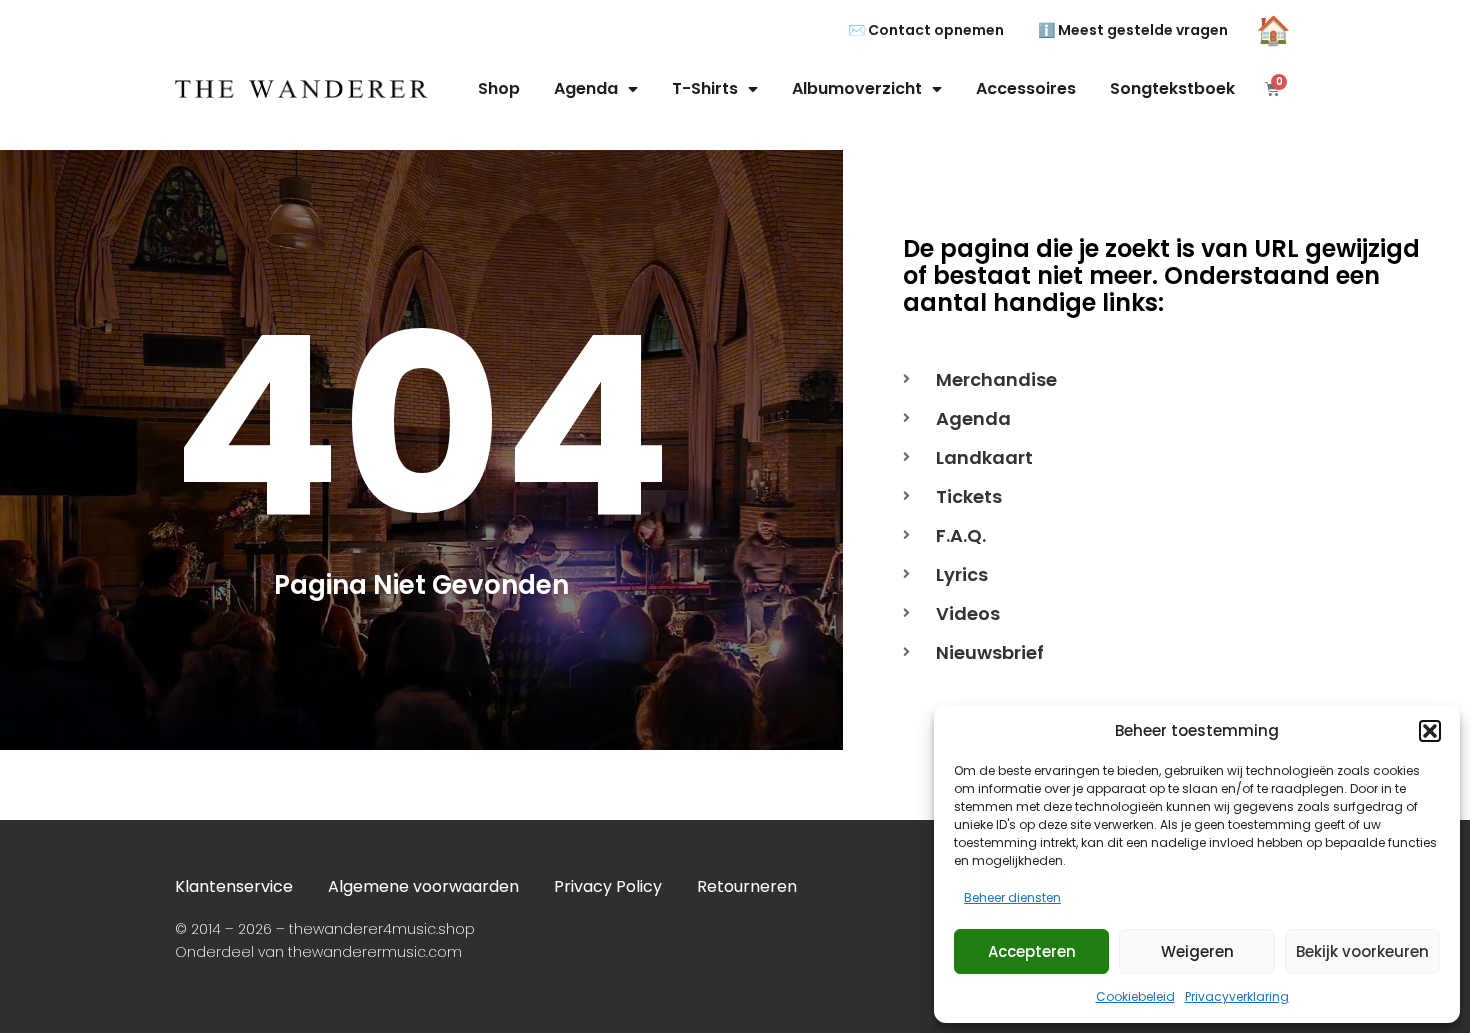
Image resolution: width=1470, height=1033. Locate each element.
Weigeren (1197, 951)
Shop (499, 88)
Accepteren (1032, 951)
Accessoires (1026, 88)
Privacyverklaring (1237, 996)
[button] (1430, 731)
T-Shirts (705, 88)
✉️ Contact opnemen (926, 30)
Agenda (586, 88)
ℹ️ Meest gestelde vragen (1133, 30)
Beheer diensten (1012, 897)
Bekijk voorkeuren (1362, 951)
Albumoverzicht (857, 88)
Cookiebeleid (1135, 996)
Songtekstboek (1172, 88)
